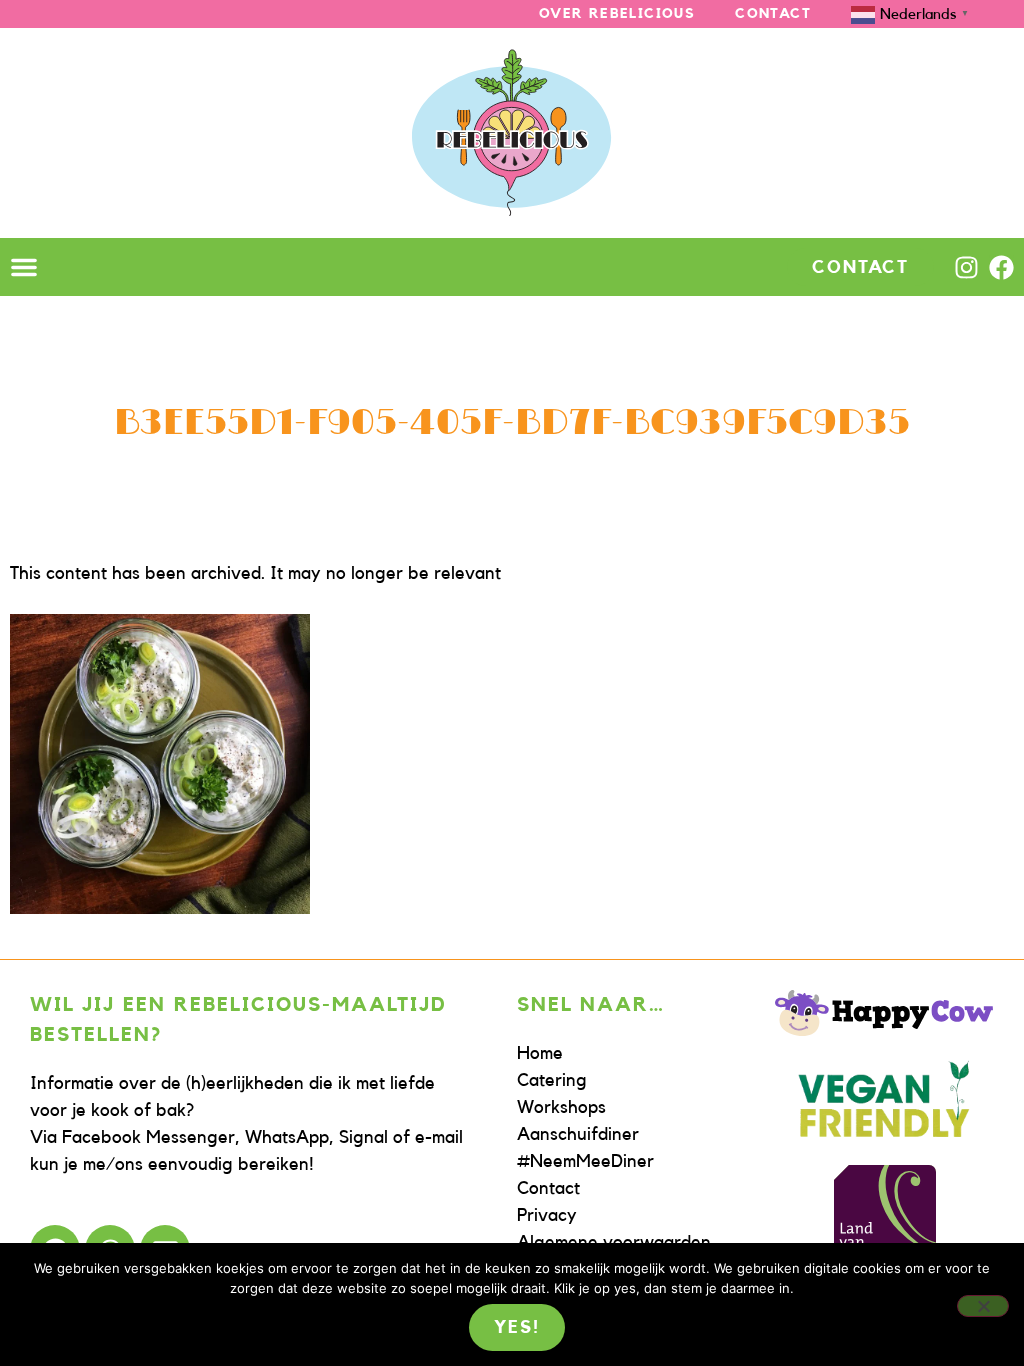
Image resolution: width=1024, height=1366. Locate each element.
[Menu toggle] (24, 267)
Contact (773, 14)
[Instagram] (966, 267)
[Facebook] (1001, 267)
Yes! (516, 1327)
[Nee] (983, 1306)
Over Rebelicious (617, 14)
